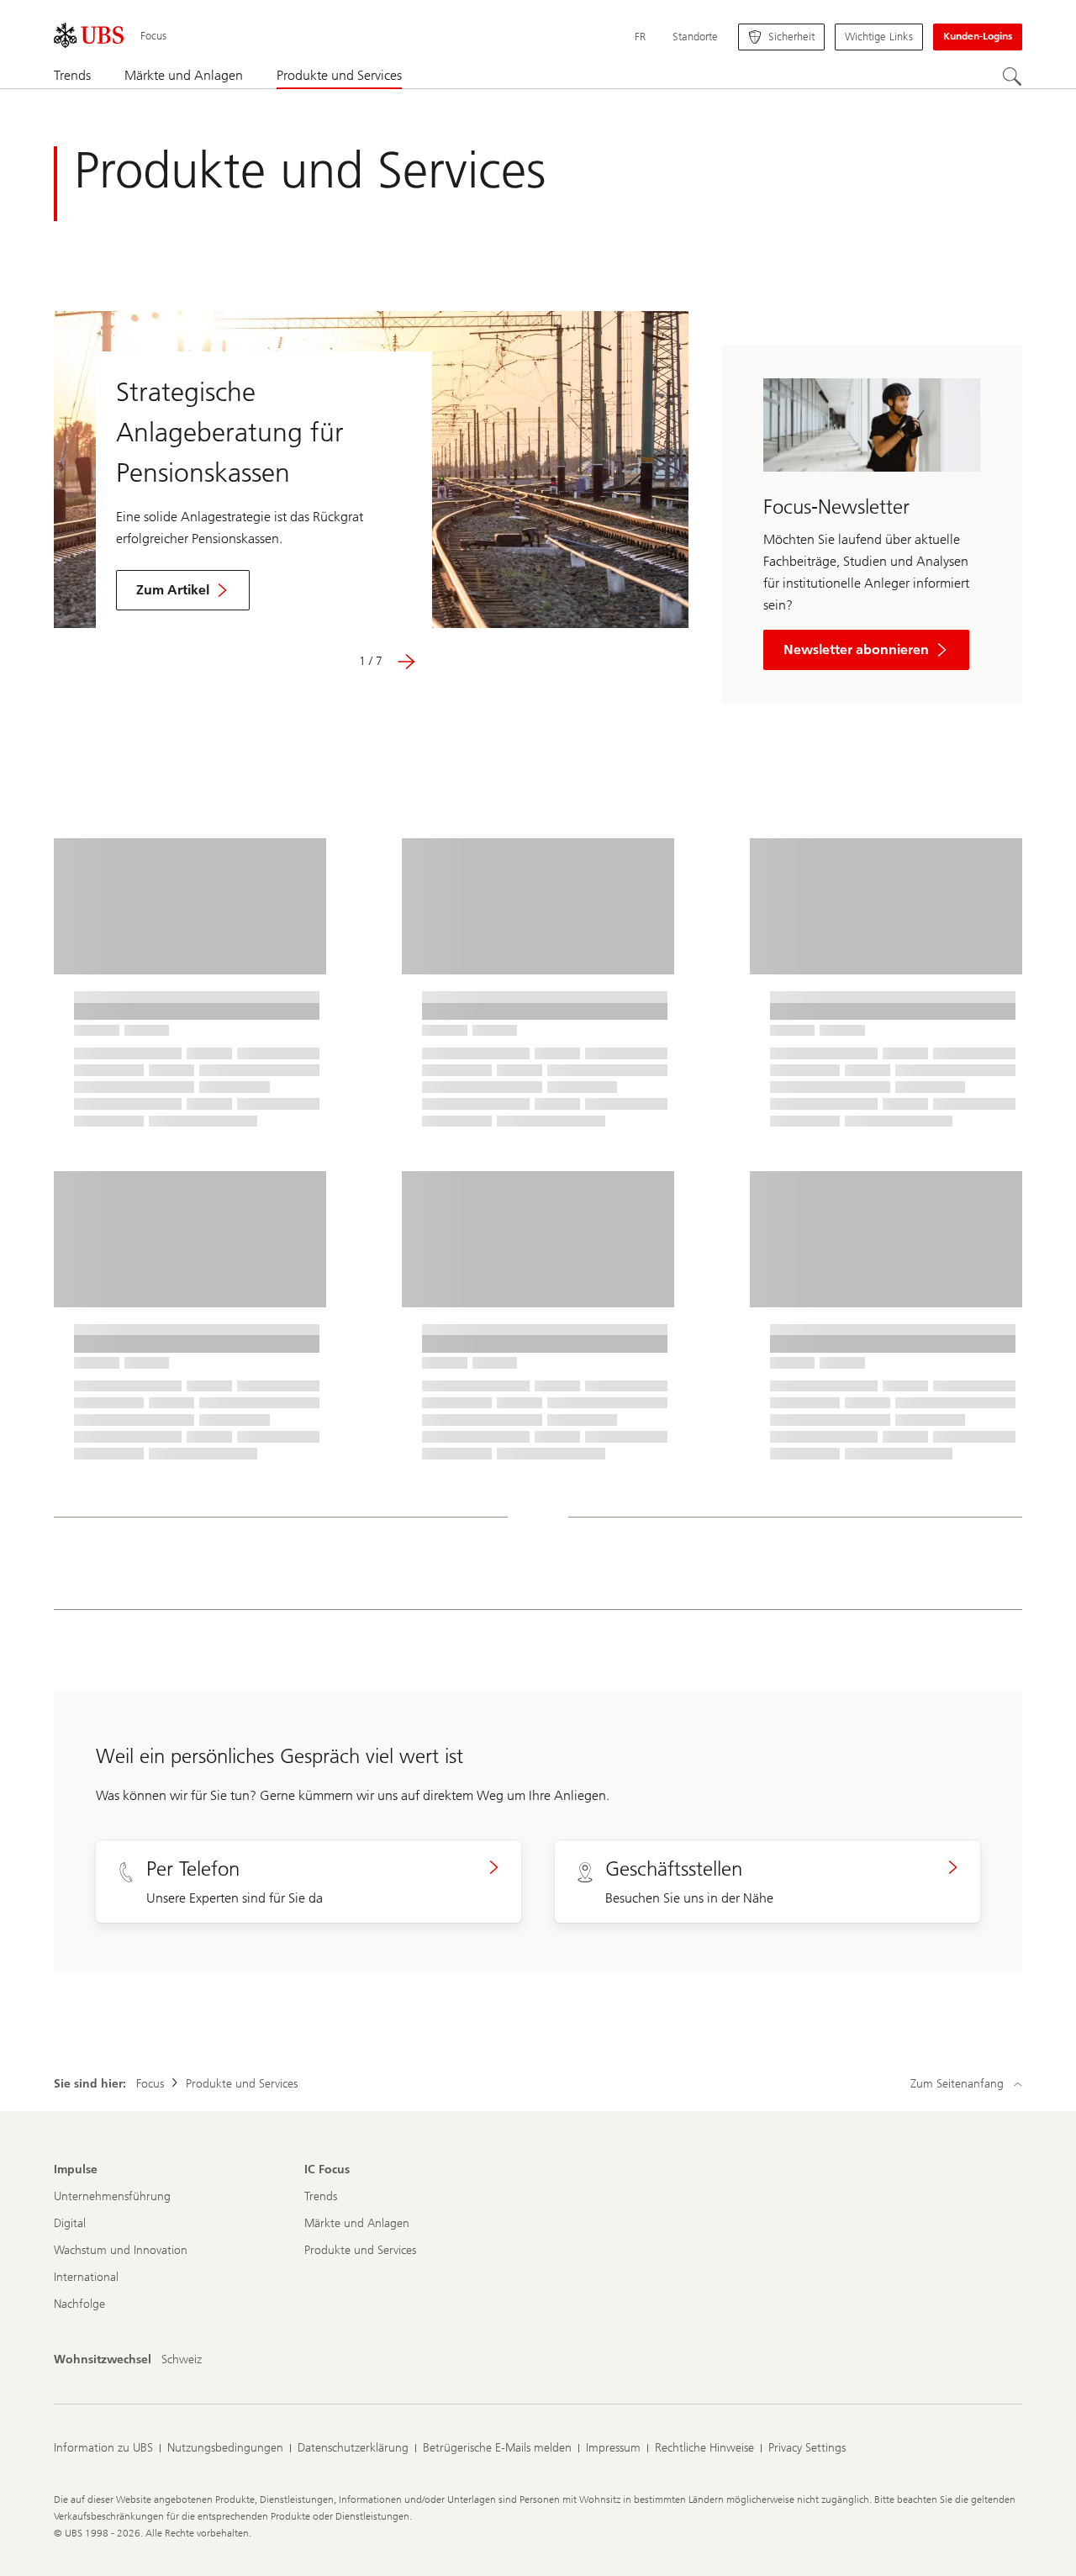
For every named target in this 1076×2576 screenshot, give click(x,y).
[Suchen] (1012, 77)
